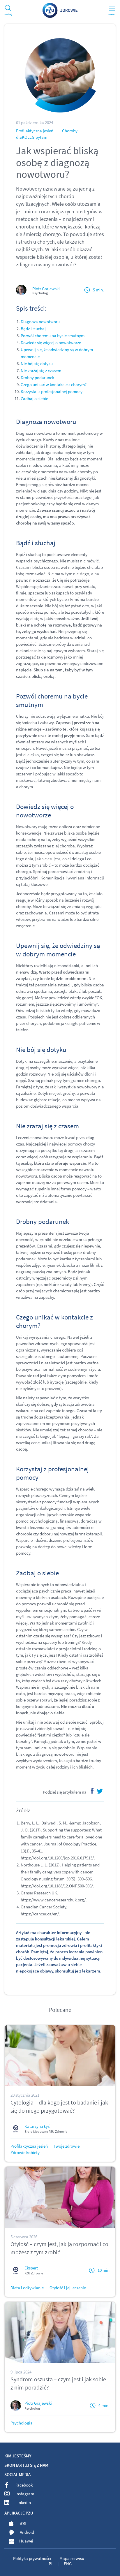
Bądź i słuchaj (33, 329)
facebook (91, 1791)
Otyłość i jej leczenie (68, 2288)
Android (27, 2532)
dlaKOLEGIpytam (32, 137)
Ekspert (31, 2268)
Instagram (25, 2494)
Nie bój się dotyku (37, 364)
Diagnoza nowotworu (40, 322)
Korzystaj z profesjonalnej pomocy (52, 391)
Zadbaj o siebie (34, 398)
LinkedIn (23, 2502)
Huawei (26, 2541)
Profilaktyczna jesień (35, 131)
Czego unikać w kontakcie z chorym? (54, 385)
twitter (100, 1791)
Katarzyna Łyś (37, 2126)
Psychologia (22, 2423)
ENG (68, 2564)
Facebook (24, 2485)
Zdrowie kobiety (25, 2152)
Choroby (70, 131)
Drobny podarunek (37, 378)
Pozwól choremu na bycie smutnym (53, 336)
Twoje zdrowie (67, 2146)
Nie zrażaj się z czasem (41, 371)
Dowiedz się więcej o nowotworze (51, 343)
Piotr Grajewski (46, 289)
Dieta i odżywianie (27, 2288)
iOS (23, 2523)
